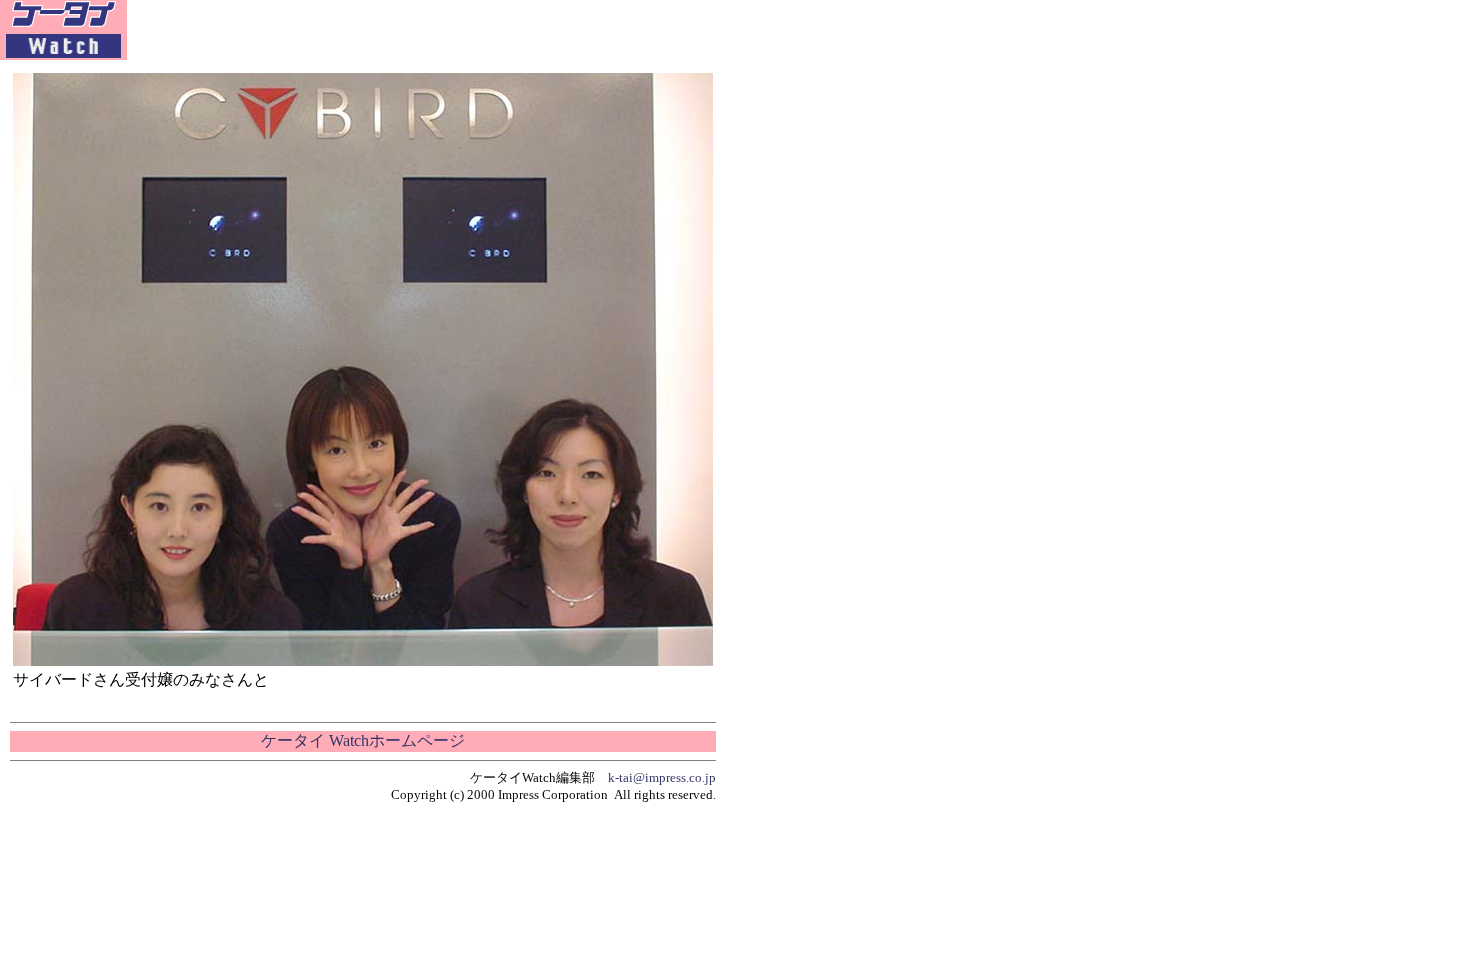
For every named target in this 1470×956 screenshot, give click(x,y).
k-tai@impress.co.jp (662, 777)
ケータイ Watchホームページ (363, 740)
